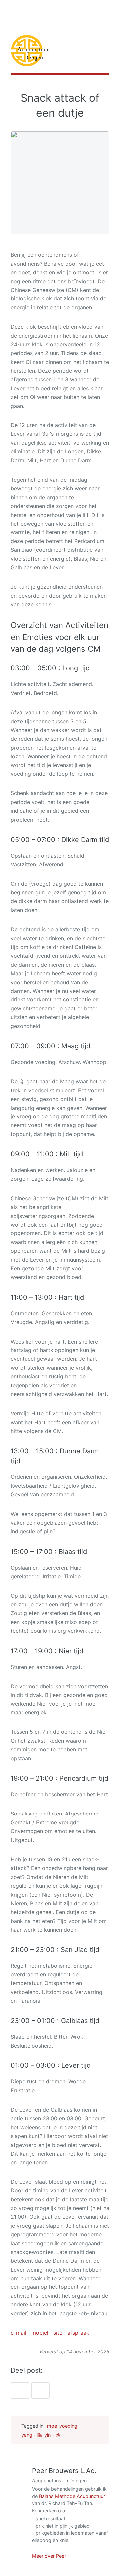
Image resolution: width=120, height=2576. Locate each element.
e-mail (18, 2333)
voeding (68, 2426)
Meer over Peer (49, 2556)
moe (52, 2426)
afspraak (78, 2333)
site (58, 2333)
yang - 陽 (32, 2435)
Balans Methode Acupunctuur (72, 2496)
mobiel (40, 2333)
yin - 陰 (52, 2435)
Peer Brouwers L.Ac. (64, 2471)
